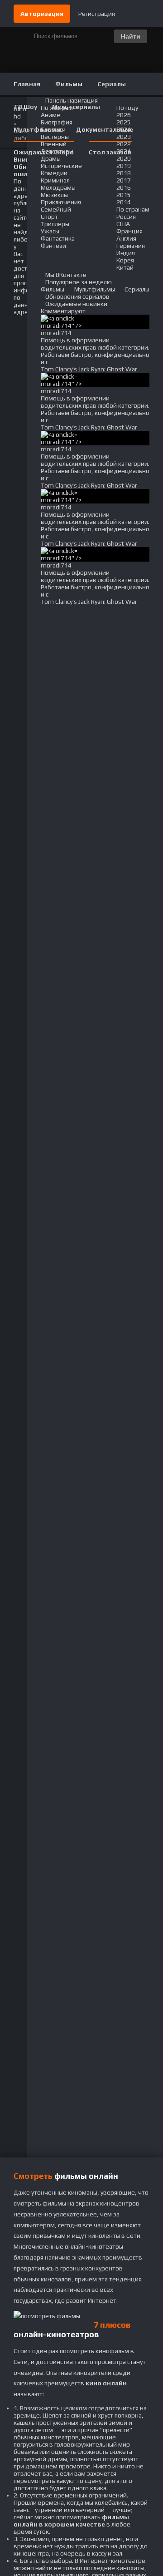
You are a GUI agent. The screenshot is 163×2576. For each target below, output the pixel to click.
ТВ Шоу (25, 107)
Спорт (49, 217)
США (123, 224)
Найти (131, 36)
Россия (126, 217)
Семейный (56, 209)
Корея (125, 260)
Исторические (61, 166)
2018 (124, 173)
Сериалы (112, 84)
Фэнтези (53, 246)
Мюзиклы (54, 195)
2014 (124, 202)
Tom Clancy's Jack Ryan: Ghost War (89, 369)
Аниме (50, 115)
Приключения (61, 202)
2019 (124, 166)
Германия (131, 246)
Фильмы (69, 84)
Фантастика (58, 238)
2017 (124, 180)
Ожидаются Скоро (44, 152)
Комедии (54, 173)
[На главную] (81, 14)
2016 (124, 188)
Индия (126, 253)
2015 (124, 195)
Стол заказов (110, 152)
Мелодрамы (58, 188)
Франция (129, 231)
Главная (27, 84)
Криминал (55, 180)
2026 (124, 115)
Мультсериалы (76, 107)
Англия (126, 238)
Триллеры (55, 224)
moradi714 (56, 333)
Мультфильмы (37, 129)
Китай (125, 267)
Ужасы (50, 231)
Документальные (105, 129)
